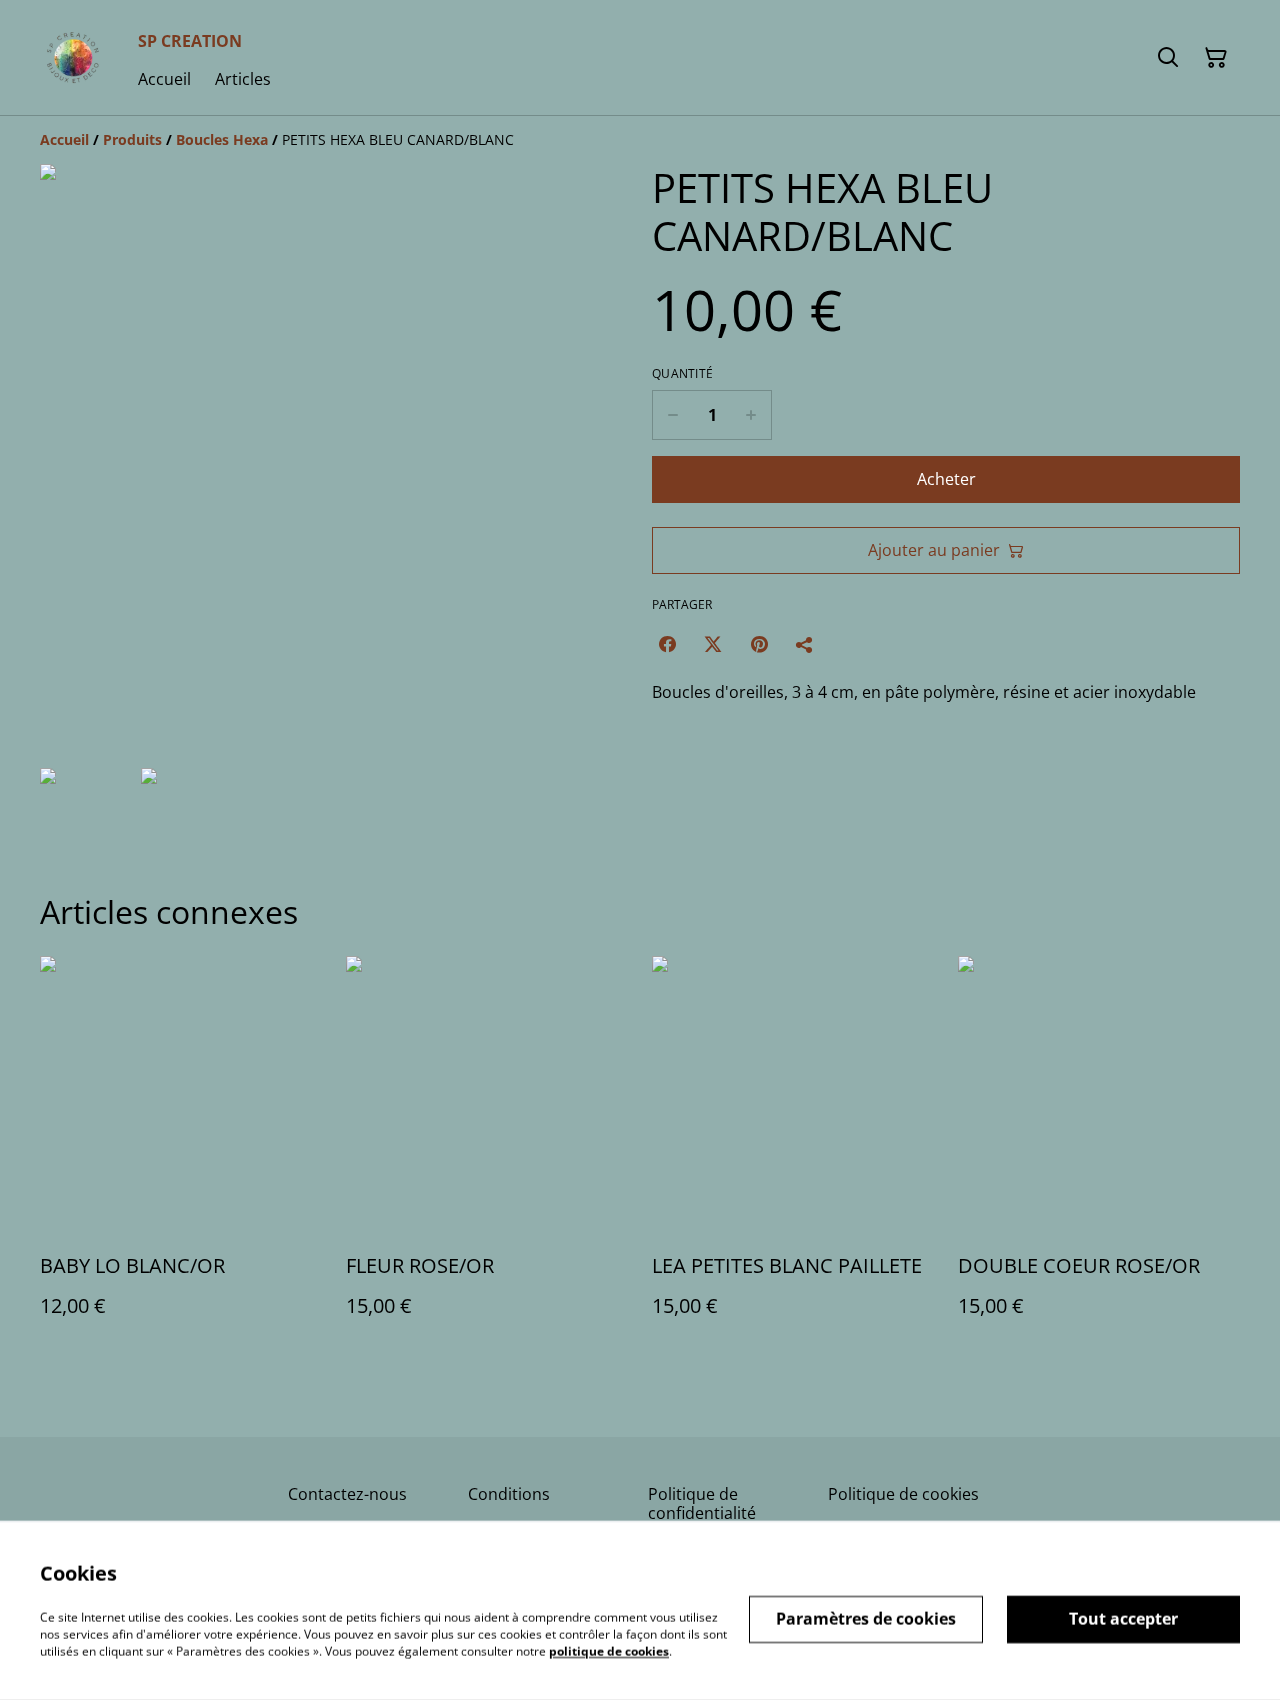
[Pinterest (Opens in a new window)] (759, 644)
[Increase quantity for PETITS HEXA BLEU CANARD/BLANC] (751, 415)
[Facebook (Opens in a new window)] (667, 644)
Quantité (682, 374)
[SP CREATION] (73, 58)
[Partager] (805, 644)
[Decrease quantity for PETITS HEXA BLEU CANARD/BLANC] (672, 415)
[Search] (1168, 58)
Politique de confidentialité (702, 1503)
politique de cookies (609, 1650)
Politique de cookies (903, 1494)
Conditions (509, 1494)
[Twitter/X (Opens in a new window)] (713, 644)
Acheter (946, 479)
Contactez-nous (347, 1494)
